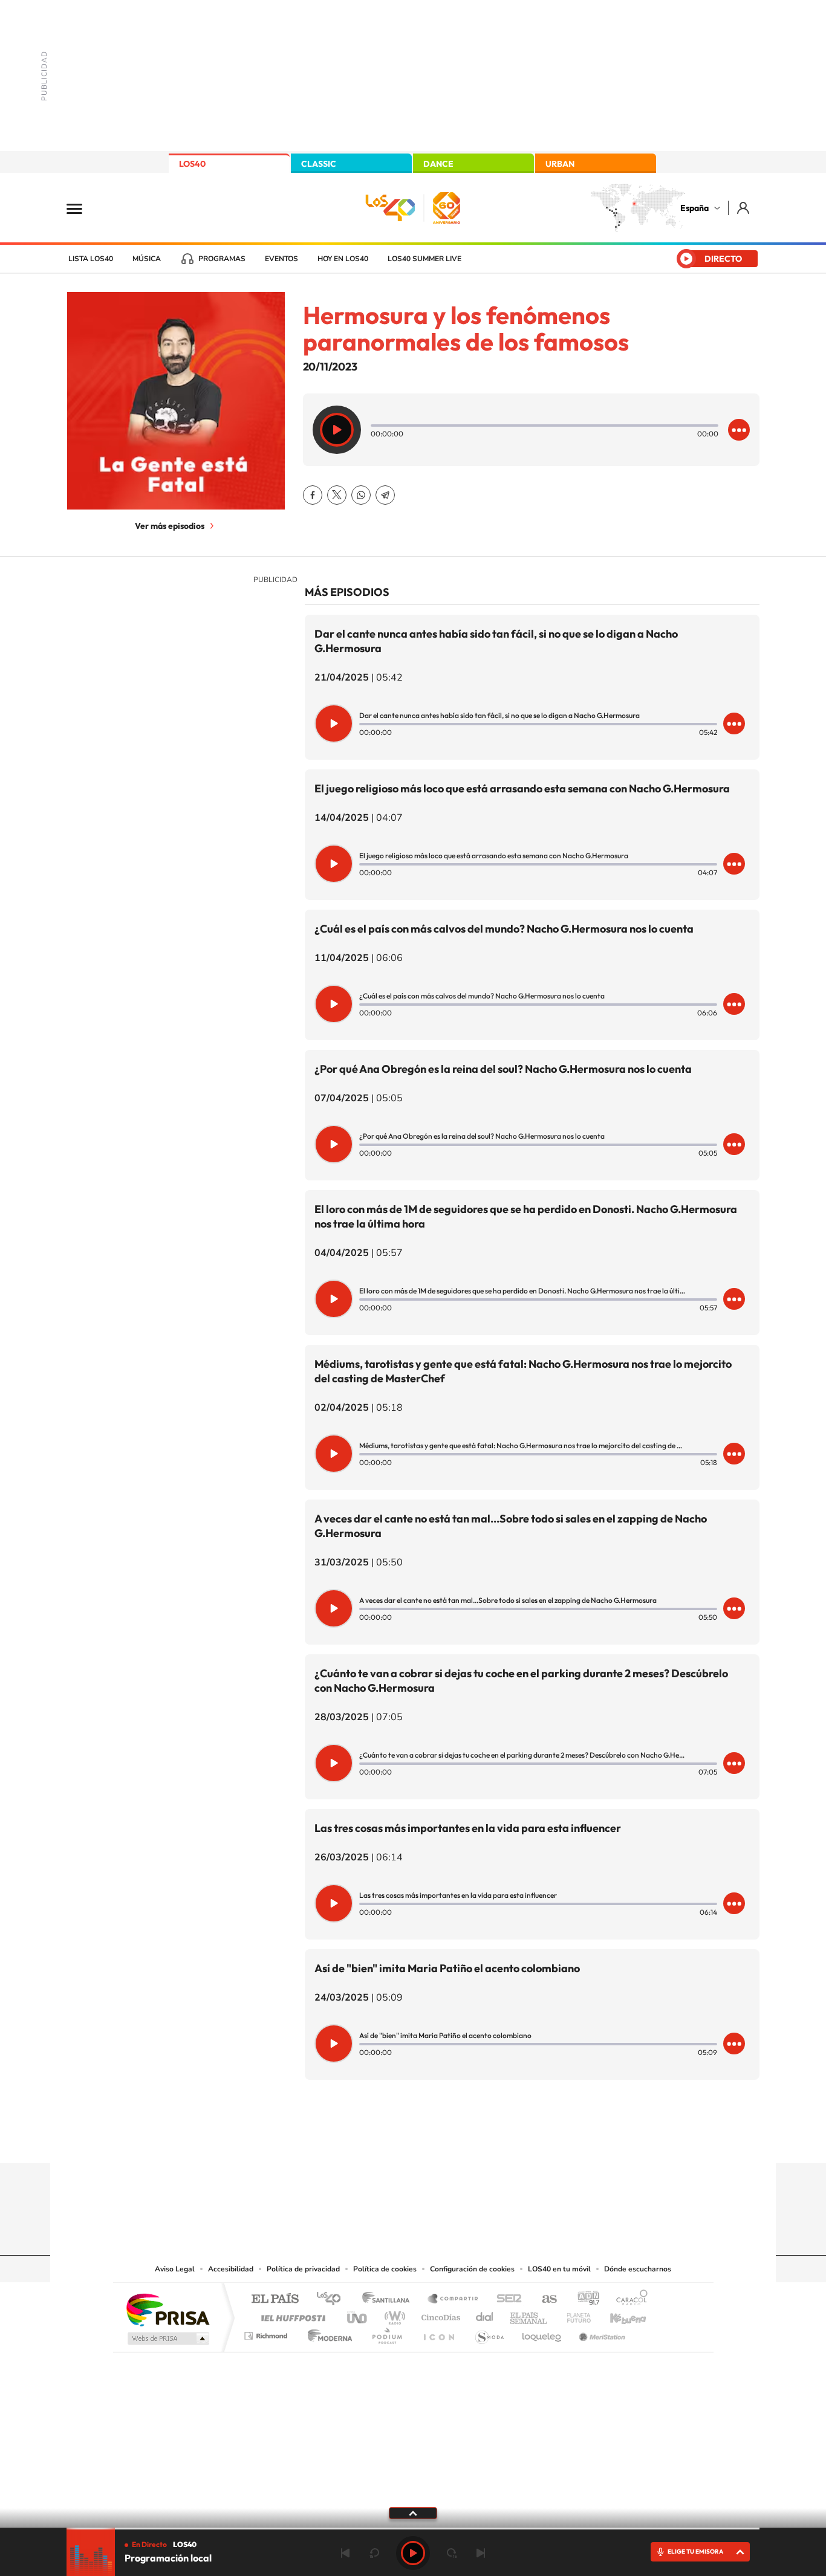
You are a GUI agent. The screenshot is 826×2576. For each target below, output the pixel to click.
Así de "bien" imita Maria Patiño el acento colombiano (447, 1968)
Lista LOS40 (91, 259)
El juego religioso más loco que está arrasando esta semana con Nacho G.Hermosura (522, 788)
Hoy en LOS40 (343, 259)
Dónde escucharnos (638, 2269)
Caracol (628, 2299)
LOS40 (192, 164)
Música (147, 259)
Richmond (267, 2333)
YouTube (389, 2140)
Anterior (345, 2553)
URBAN (560, 164)
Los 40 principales (333, 2299)
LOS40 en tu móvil (559, 2269)
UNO (358, 2315)
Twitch (461, 2140)
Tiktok (365, 2140)
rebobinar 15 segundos (374, 2553)
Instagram (340, 2140)
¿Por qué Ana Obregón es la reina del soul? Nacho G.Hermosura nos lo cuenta (503, 1069)
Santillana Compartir (454, 2299)
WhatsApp (361, 495)
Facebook (313, 495)
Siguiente (481, 2553)
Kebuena (617, 2315)
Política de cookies (385, 2269)
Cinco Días (439, 2315)
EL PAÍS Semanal (529, 2315)
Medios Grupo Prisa (167, 2338)
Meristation (600, 2333)
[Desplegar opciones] (739, 430)
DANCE (438, 164)
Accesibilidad (231, 2269)
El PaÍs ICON (438, 2333)
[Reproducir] (337, 430)
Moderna (327, 2333)
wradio (393, 2315)
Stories (486, 2140)
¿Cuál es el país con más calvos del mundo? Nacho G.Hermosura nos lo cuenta (504, 929)
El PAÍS (275, 2299)
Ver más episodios (170, 526)
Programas (222, 259)
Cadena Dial (485, 2315)
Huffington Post (291, 2315)
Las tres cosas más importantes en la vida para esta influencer (468, 1828)
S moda (489, 2333)
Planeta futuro (574, 2315)
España (694, 208)
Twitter (337, 495)
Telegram (385, 495)
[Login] (744, 208)
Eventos (281, 259)
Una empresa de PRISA (167, 2309)
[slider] (413, 2529)
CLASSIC (319, 164)
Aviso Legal (175, 2269)
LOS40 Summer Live (424, 259)
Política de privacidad (303, 2269)
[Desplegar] (413, 2513)
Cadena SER (506, 2299)
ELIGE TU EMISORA (695, 2552)
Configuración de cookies (472, 2269)
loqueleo (542, 2333)
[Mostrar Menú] (82, 208)
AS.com (544, 2299)
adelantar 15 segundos (452, 2553)
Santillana (389, 2299)
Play (413, 2553)
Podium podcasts (386, 2333)
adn (584, 2299)
